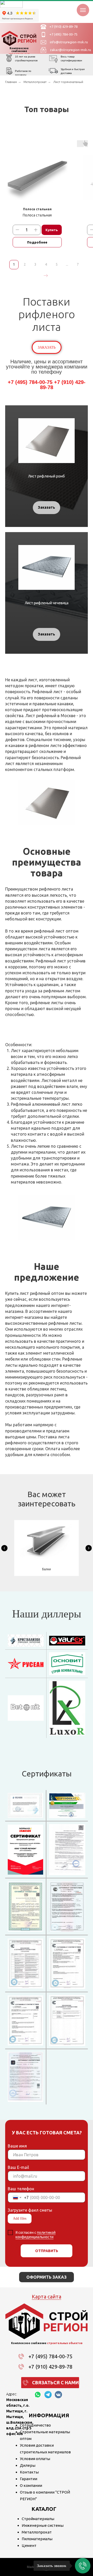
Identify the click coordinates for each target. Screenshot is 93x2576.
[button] (47, 347)
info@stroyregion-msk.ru (69, 42)
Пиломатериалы (37, 2539)
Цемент (29, 2545)
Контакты (29, 2472)
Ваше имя (17, 2146)
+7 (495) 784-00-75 (63, 34)
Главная (11, 82)
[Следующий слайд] (89, 1548)
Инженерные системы (43, 2525)
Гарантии (29, 2479)
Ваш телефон (21, 2189)
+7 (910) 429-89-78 (63, 27)
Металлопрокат (35, 82)
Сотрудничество (35, 2425)
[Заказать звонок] (83, 2566)
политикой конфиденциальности (36, 2235)
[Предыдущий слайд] (4, 1548)
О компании (31, 2485)
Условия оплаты (35, 2459)
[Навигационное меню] (83, 10)
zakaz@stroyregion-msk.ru (70, 50)
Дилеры (28, 2465)
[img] (19, 38)
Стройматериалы (38, 2519)
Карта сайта (47, 2297)
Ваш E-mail (18, 2167)
